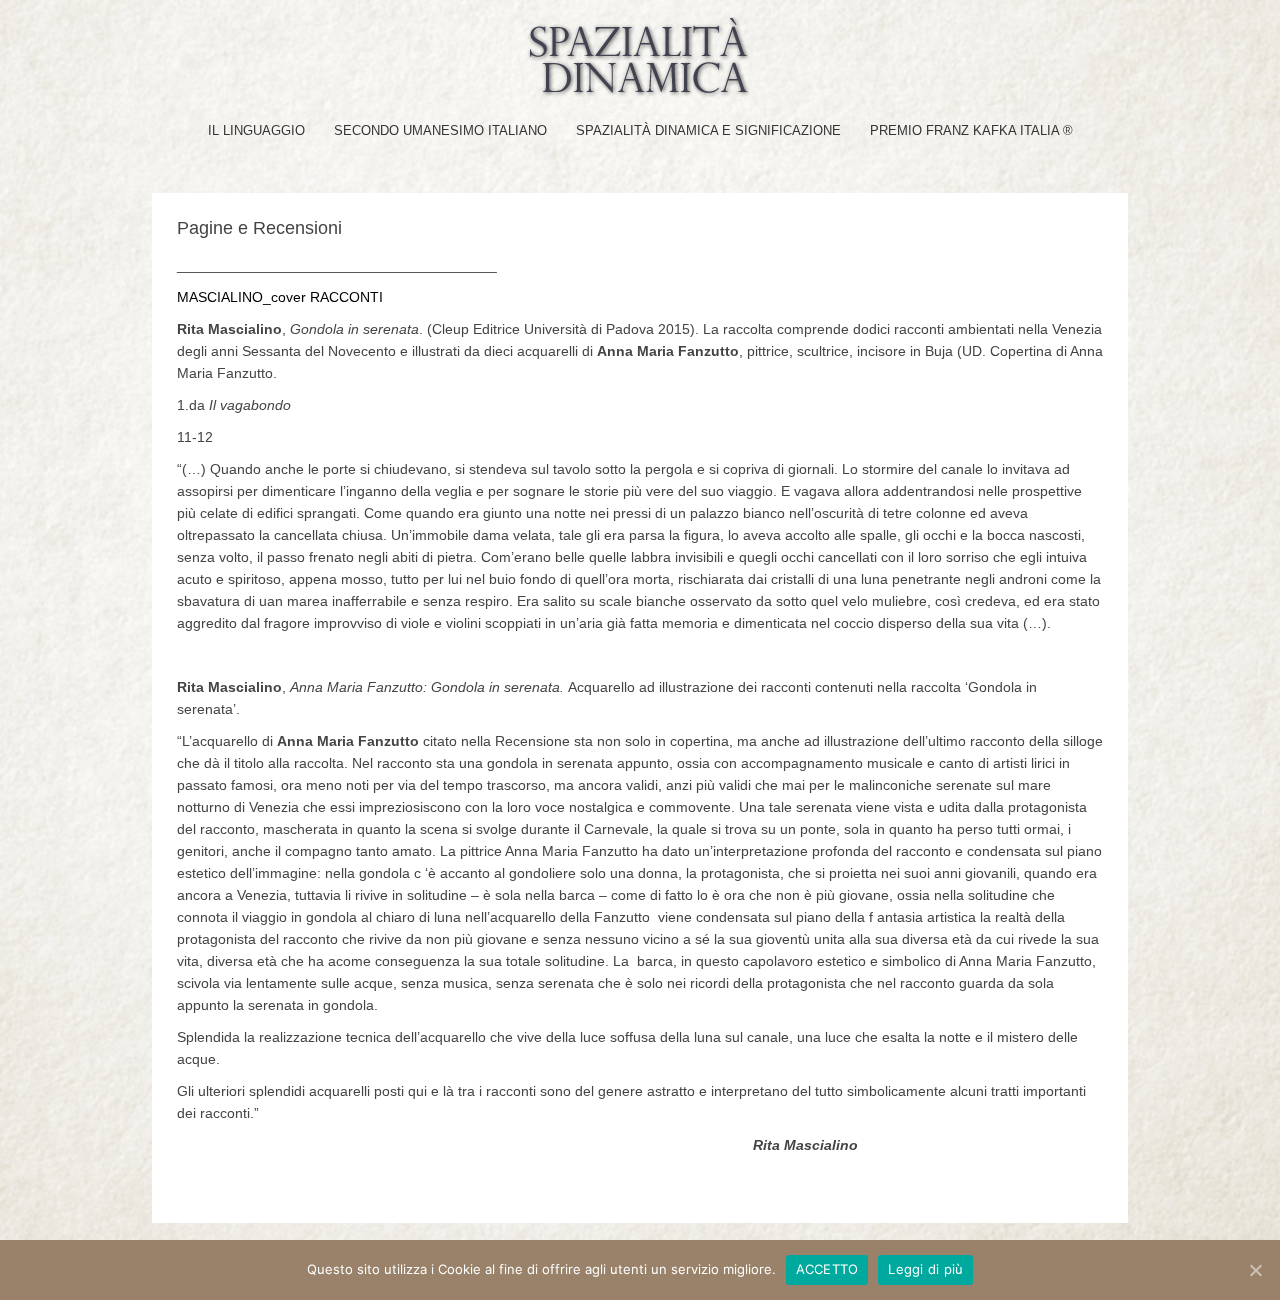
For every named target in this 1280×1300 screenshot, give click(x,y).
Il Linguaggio (256, 130)
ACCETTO (827, 1269)
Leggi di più (925, 1269)
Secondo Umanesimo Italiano (440, 130)
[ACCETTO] (1255, 1270)
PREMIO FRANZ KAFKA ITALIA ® (971, 130)
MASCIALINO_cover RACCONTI (280, 297)
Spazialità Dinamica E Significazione (708, 130)
